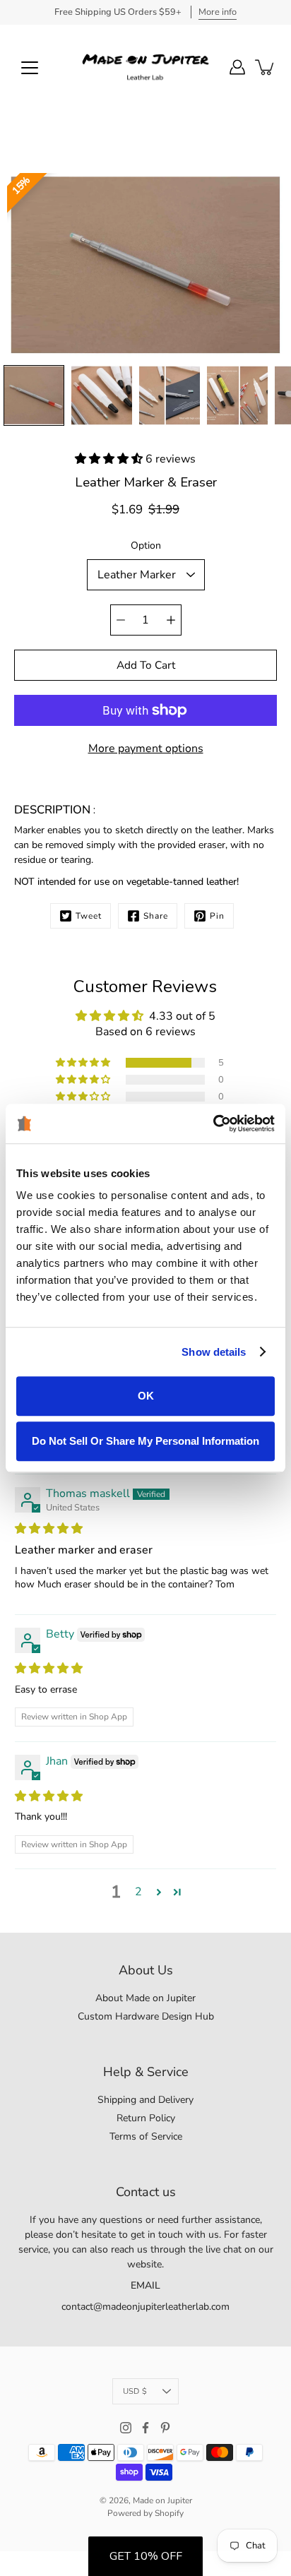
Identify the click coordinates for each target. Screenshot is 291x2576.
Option (146, 545)
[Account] (237, 67)
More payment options (146, 749)
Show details (214, 1352)
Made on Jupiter (162, 2500)
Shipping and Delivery (145, 2100)
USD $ (135, 2391)
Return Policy (146, 2118)
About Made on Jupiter (145, 1998)
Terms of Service (146, 2136)
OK (146, 1396)
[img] (49, 1529)
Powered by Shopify (145, 2513)
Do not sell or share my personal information (145, 1441)
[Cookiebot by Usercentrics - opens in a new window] (213, 1123)
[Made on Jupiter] (145, 67)
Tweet (89, 916)
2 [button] (138, 1892)
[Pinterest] (165, 2428)
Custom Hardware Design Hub (146, 2016)
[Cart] (266, 67)
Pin (217, 916)
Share (156, 916)
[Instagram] (126, 2428)
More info (218, 12)
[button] (110, 459)
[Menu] (30, 68)
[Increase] (171, 620)
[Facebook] (145, 2428)
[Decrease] (121, 620)
